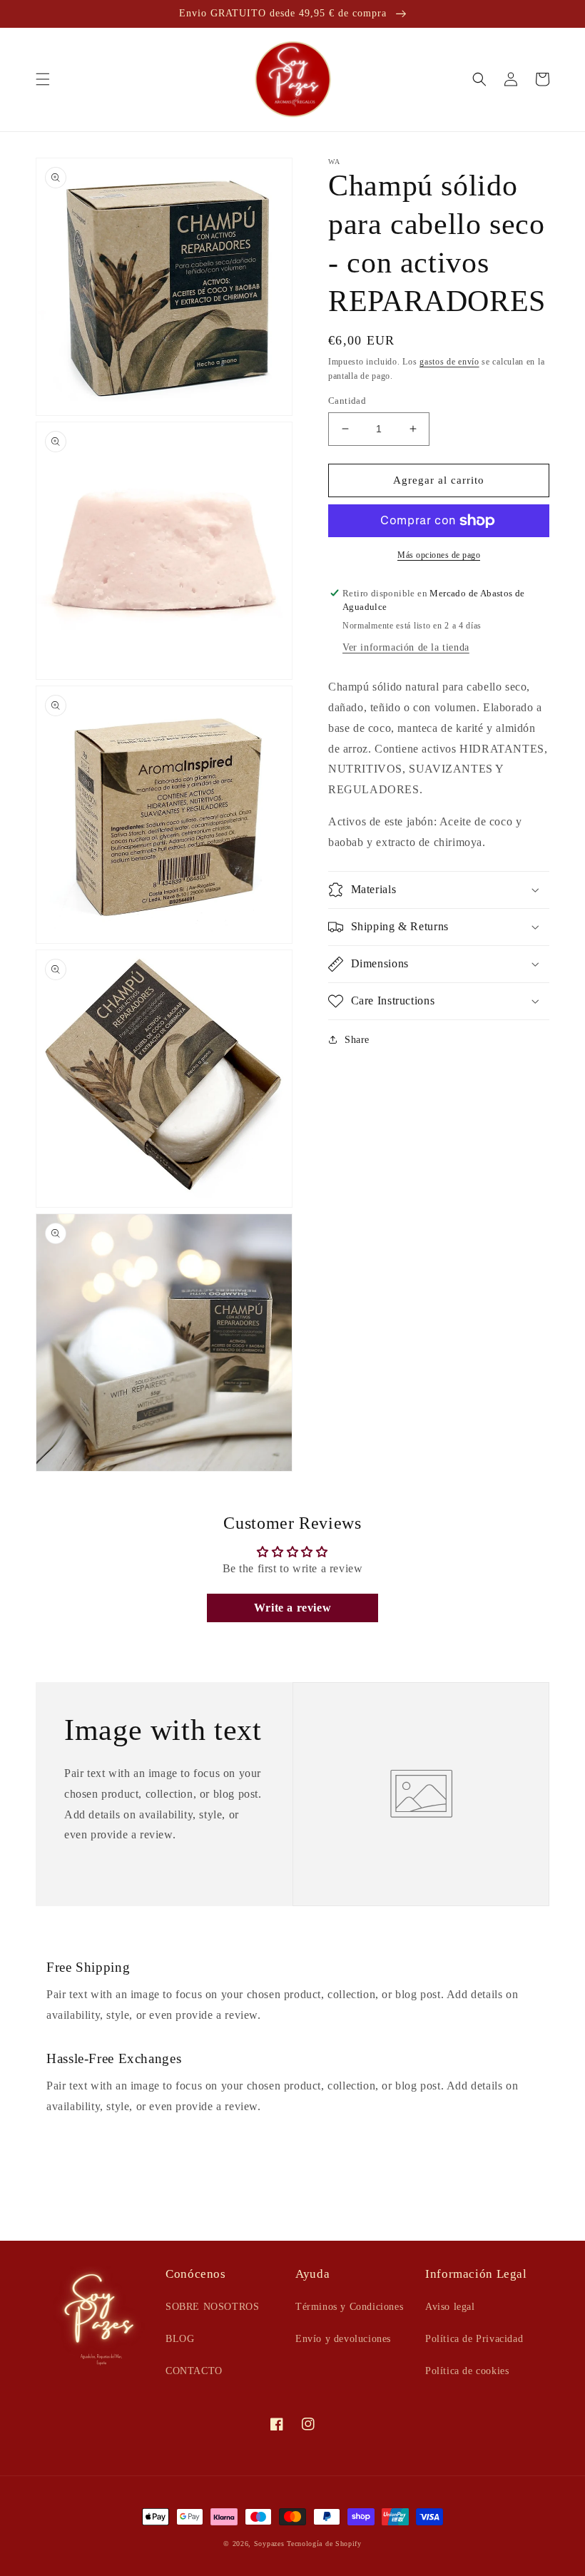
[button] (43, 79)
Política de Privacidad (474, 2339)
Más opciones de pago (439, 555)
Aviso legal (450, 2307)
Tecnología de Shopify (324, 2544)
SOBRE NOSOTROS (212, 2307)
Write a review (292, 1608)
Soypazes (269, 2544)
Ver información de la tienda (406, 647)
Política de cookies (467, 2371)
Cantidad (347, 401)
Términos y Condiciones (349, 2307)
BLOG (180, 2339)
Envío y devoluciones (343, 2339)
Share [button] (357, 1040)
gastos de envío (449, 362)
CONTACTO (194, 2371)
